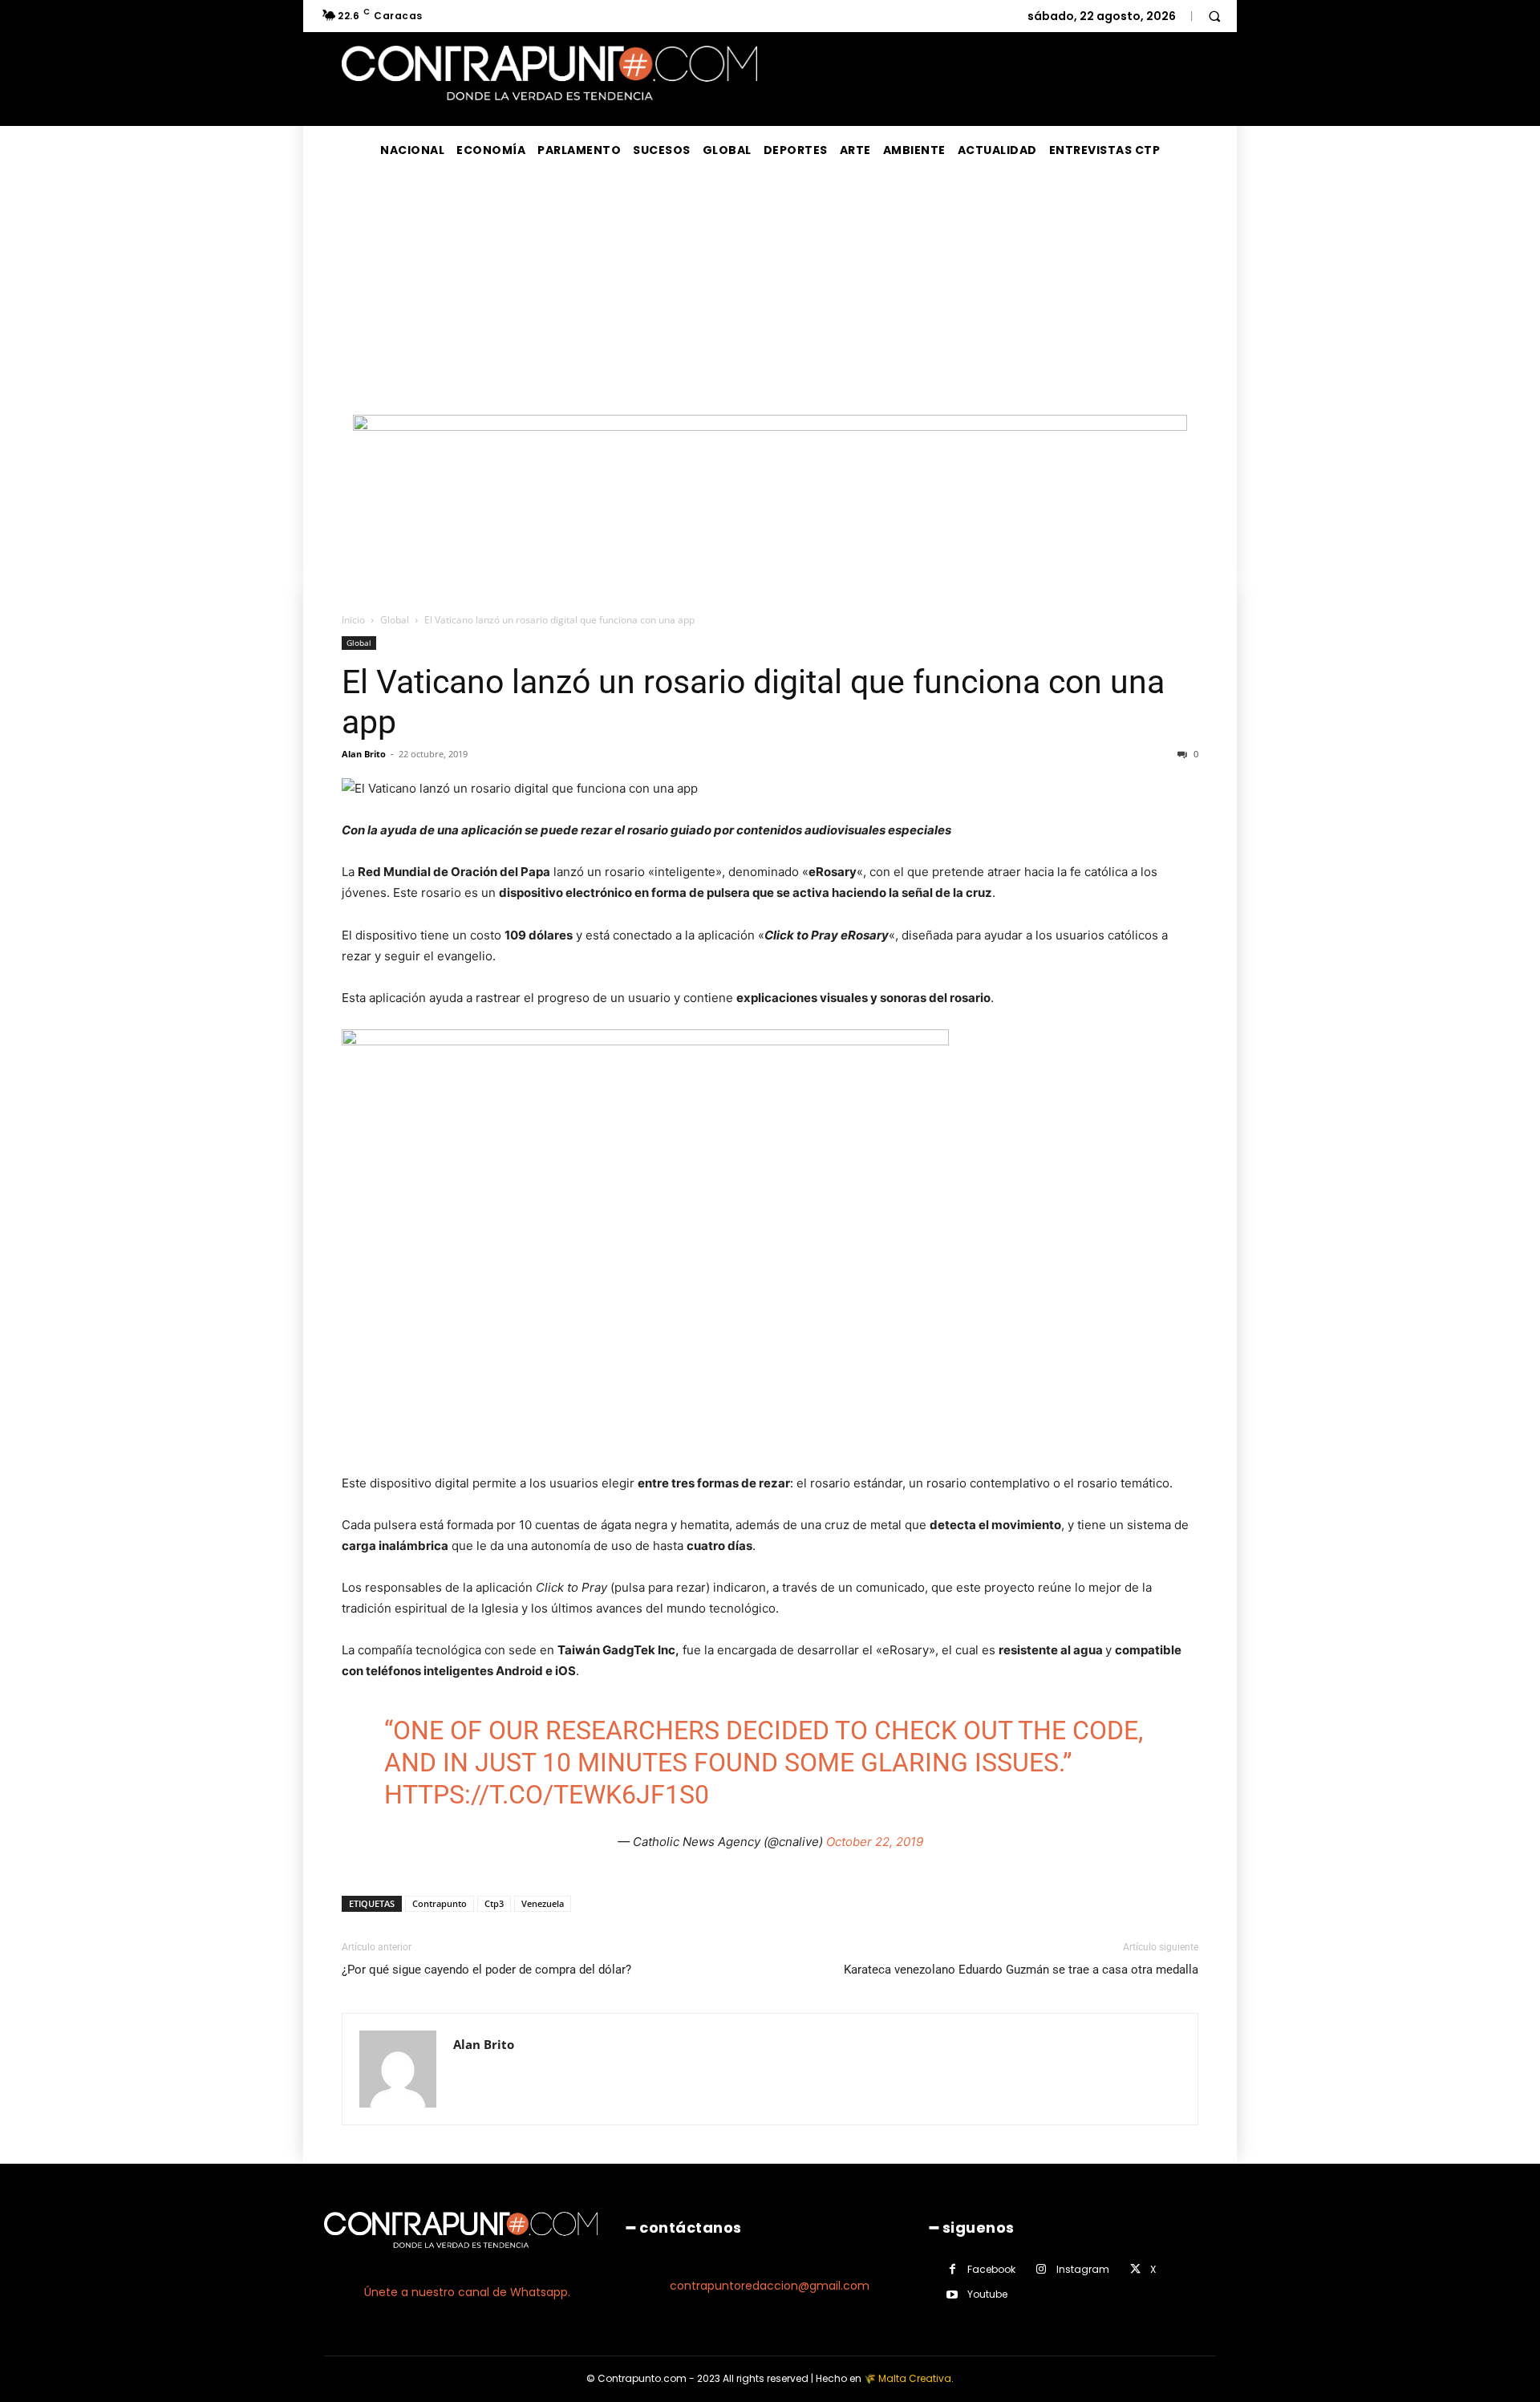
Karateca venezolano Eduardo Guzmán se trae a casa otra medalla (1021, 1970)
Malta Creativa (915, 2378)
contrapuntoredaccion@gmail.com (770, 2286)
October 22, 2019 (875, 1842)
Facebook (991, 2269)
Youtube (987, 2294)
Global (395, 620)
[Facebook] (952, 2269)
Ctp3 (494, 1903)
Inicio (353, 620)
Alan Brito (364, 754)
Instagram (1083, 2269)
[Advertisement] (770, 294)
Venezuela (543, 1903)
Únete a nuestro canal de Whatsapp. (467, 2292)
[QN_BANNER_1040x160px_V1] (770, 426)
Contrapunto (440, 1903)
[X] (1135, 2269)
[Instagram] (1042, 2269)
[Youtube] (952, 2295)
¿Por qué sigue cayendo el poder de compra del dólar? (486, 1970)
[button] (1214, 16)
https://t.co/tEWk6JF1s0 (547, 1795)
